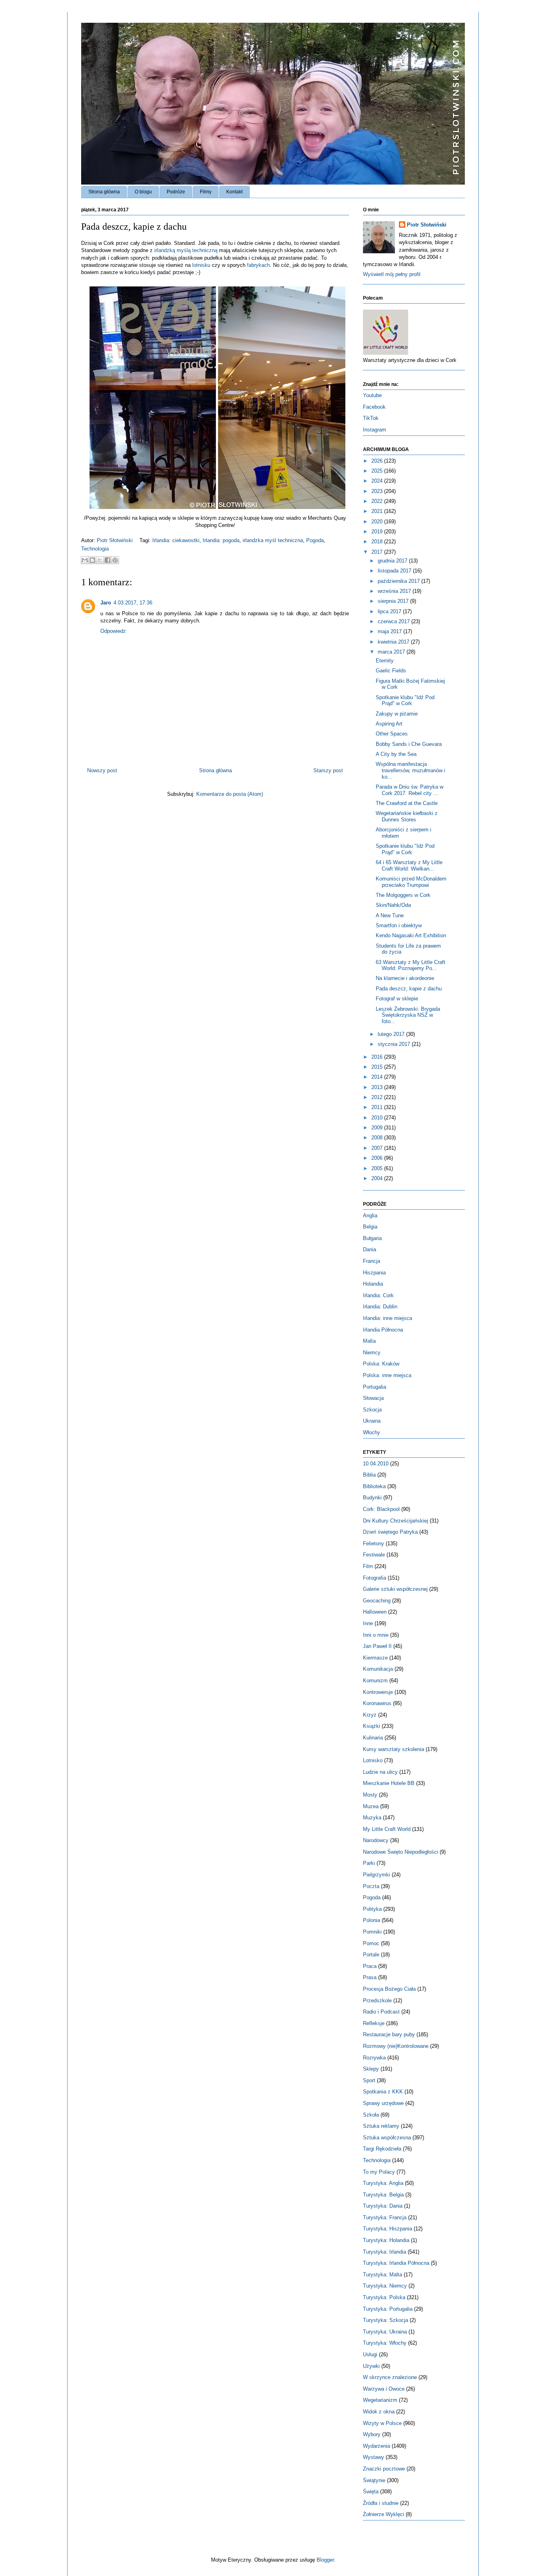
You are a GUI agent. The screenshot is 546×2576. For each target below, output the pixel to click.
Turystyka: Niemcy (385, 2286)
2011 (378, 1107)
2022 (378, 501)
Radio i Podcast (381, 2012)
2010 (378, 1118)
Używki (371, 2366)
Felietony (374, 1543)
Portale (371, 1955)
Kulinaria (373, 1738)
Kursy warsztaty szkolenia (394, 1749)
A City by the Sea (396, 754)
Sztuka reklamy (381, 2126)
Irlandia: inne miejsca (388, 1318)
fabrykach (258, 265)
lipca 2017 (390, 611)
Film (368, 1566)
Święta (371, 2492)
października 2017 (400, 581)
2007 (378, 1148)
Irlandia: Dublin (380, 1307)
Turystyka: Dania (383, 2206)
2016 (378, 1057)
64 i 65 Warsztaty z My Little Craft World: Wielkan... (409, 866)
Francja (372, 1261)
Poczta (371, 1886)
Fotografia (375, 1578)
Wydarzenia (377, 2446)
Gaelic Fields (391, 671)
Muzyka (372, 1818)
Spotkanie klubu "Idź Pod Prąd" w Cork (405, 701)
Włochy (372, 1432)
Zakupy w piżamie (397, 714)
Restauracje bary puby (389, 2034)
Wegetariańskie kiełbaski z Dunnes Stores (407, 816)
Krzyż (370, 1715)
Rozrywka (374, 2058)
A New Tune (390, 915)
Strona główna (104, 192)
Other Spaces (392, 734)
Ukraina (372, 1421)
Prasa (370, 1977)
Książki (372, 1726)
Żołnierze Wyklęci (384, 2514)
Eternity (385, 661)
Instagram (375, 430)
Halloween (375, 1612)
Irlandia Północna (383, 1330)
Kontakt (234, 192)
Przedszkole (377, 2001)
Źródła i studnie (381, 2503)
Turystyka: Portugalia (388, 2309)
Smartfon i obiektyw (399, 925)
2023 (378, 491)
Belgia (370, 1227)
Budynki (372, 1498)
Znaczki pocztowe (384, 2469)
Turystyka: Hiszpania (388, 2229)
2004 (378, 1178)
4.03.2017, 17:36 (133, 603)
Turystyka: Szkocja (386, 2320)
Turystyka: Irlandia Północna (396, 2263)
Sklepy (371, 2069)
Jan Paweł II (377, 1646)
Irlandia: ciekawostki (176, 540)
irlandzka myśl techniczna (273, 540)
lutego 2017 (392, 1034)
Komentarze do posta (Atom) (230, 794)
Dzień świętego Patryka (390, 1532)
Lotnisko (373, 1760)
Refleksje (374, 2023)
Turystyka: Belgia (383, 2195)
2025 (378, 471)
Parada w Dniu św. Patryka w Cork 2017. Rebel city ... (409, 790)
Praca (370, 1966)
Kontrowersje (378, 1692)
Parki (369, 1863)
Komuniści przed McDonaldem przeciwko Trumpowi (411, 882)
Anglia (370, 1215)
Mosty (370, 1795)
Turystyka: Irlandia (385, 2252)
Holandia (373, 1284)
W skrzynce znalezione (390, 2377)
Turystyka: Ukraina (385, 2332)
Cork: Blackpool (381, 1509)
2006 (378, 1158)
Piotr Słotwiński (116, 540)
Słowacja (373, 1398)
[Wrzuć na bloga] (92, 560)
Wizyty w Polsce (382, 2423)
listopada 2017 (395, 571)
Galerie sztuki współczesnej (395, 1589)
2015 (378, 1067)
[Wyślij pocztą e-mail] (85, 560)
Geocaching (377, 1601)
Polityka (372, 1909)
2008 (378, 1138)
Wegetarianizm (380, 2400)
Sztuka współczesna (387, 2138)
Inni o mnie (376, 1635)
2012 (378, 1097)
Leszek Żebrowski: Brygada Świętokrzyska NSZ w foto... (408, 1015)
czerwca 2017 (395, 621)
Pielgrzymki (377, 1875)
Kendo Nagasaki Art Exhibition (411, 935)
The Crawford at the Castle (407, 803)
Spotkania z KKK (383, 2092)
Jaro (106, 603)
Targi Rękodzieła (382, 2149)
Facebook (374, 407)
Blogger (325, 2560)
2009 (378, 1128)
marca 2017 (392, 652)
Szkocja (372, 1410)
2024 (378, 481)
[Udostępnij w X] (100, 560)
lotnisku (201, 265)
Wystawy (374, 2457)
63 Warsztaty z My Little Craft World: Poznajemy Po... (410, 965)
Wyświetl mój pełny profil (392, 274)
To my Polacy (379, 2172)
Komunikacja (378, 1669)
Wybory (372, 2434)
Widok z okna (379, 2412)
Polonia (372, 1920)
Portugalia (375, 1387)
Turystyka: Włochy (385, 2343)
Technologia (95, 549)
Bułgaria (372, 1238)
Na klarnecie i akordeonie (405, 978)
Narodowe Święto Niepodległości (401, 1852)
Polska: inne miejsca (387, 1375)
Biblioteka (374, 1486)
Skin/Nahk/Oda (393, 905)
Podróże (176, 192)
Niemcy (372, 1353)
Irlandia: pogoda (221, 540)
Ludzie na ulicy (380, 1772)
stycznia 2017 (395, 1044)
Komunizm (375, 1681)
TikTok (371, 418)
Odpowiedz (113, 631)
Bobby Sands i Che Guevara (409, 744)
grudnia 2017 (393, 561)
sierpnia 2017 (394, 601)
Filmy (206, 192)
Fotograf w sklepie (397, 999)
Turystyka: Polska (384, 2297)
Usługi (370, 2354)
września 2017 (395, 591)
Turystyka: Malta (383, 2275)
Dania (370, 1249)
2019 (378, 532)
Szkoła (371, 2115)
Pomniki (372, 1932)
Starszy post (328, 770)
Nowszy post (102, 770)
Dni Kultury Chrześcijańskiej (396, 1521)
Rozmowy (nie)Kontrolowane (396, 2046)
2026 (378, 461)
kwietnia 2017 (394, 642)
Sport (369, 2080)
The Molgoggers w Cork (403, 895)
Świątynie (374, 2480)
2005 (378, 1168)
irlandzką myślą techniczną (186, 250)
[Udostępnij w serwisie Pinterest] (115, 560)
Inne (368, 1623)
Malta (369, 1341)
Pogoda (315, 540)
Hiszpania (374, 1273)
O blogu (143, 192)
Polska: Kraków (381, 1364)
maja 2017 (391, 631)
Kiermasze (375, 1658)
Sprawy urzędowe (383, 2103)
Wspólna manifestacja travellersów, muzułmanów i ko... (410, 770)
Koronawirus (377, 1703)
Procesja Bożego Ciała (389, 1989)
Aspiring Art (389, 724)
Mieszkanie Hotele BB (389, 1783)
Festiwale (374, 1555)
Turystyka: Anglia (383, 2183)
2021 (378, 511)
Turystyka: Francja (385, 2217)
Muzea (371, 1806)
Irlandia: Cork (378, 1295)
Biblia (369, 1475)
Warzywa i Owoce (384, 2389)
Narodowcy (376, 1840)
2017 (378, 552)
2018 (378, 542)
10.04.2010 (376, 1464)
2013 (378, 1087)
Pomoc (371, 1943)
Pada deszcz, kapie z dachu (409, 989)
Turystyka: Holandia (386, 2240)
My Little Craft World (387, 1829)
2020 (378, 522)
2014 (378, 1077)
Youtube (372, 395)
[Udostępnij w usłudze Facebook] (108, 560)
